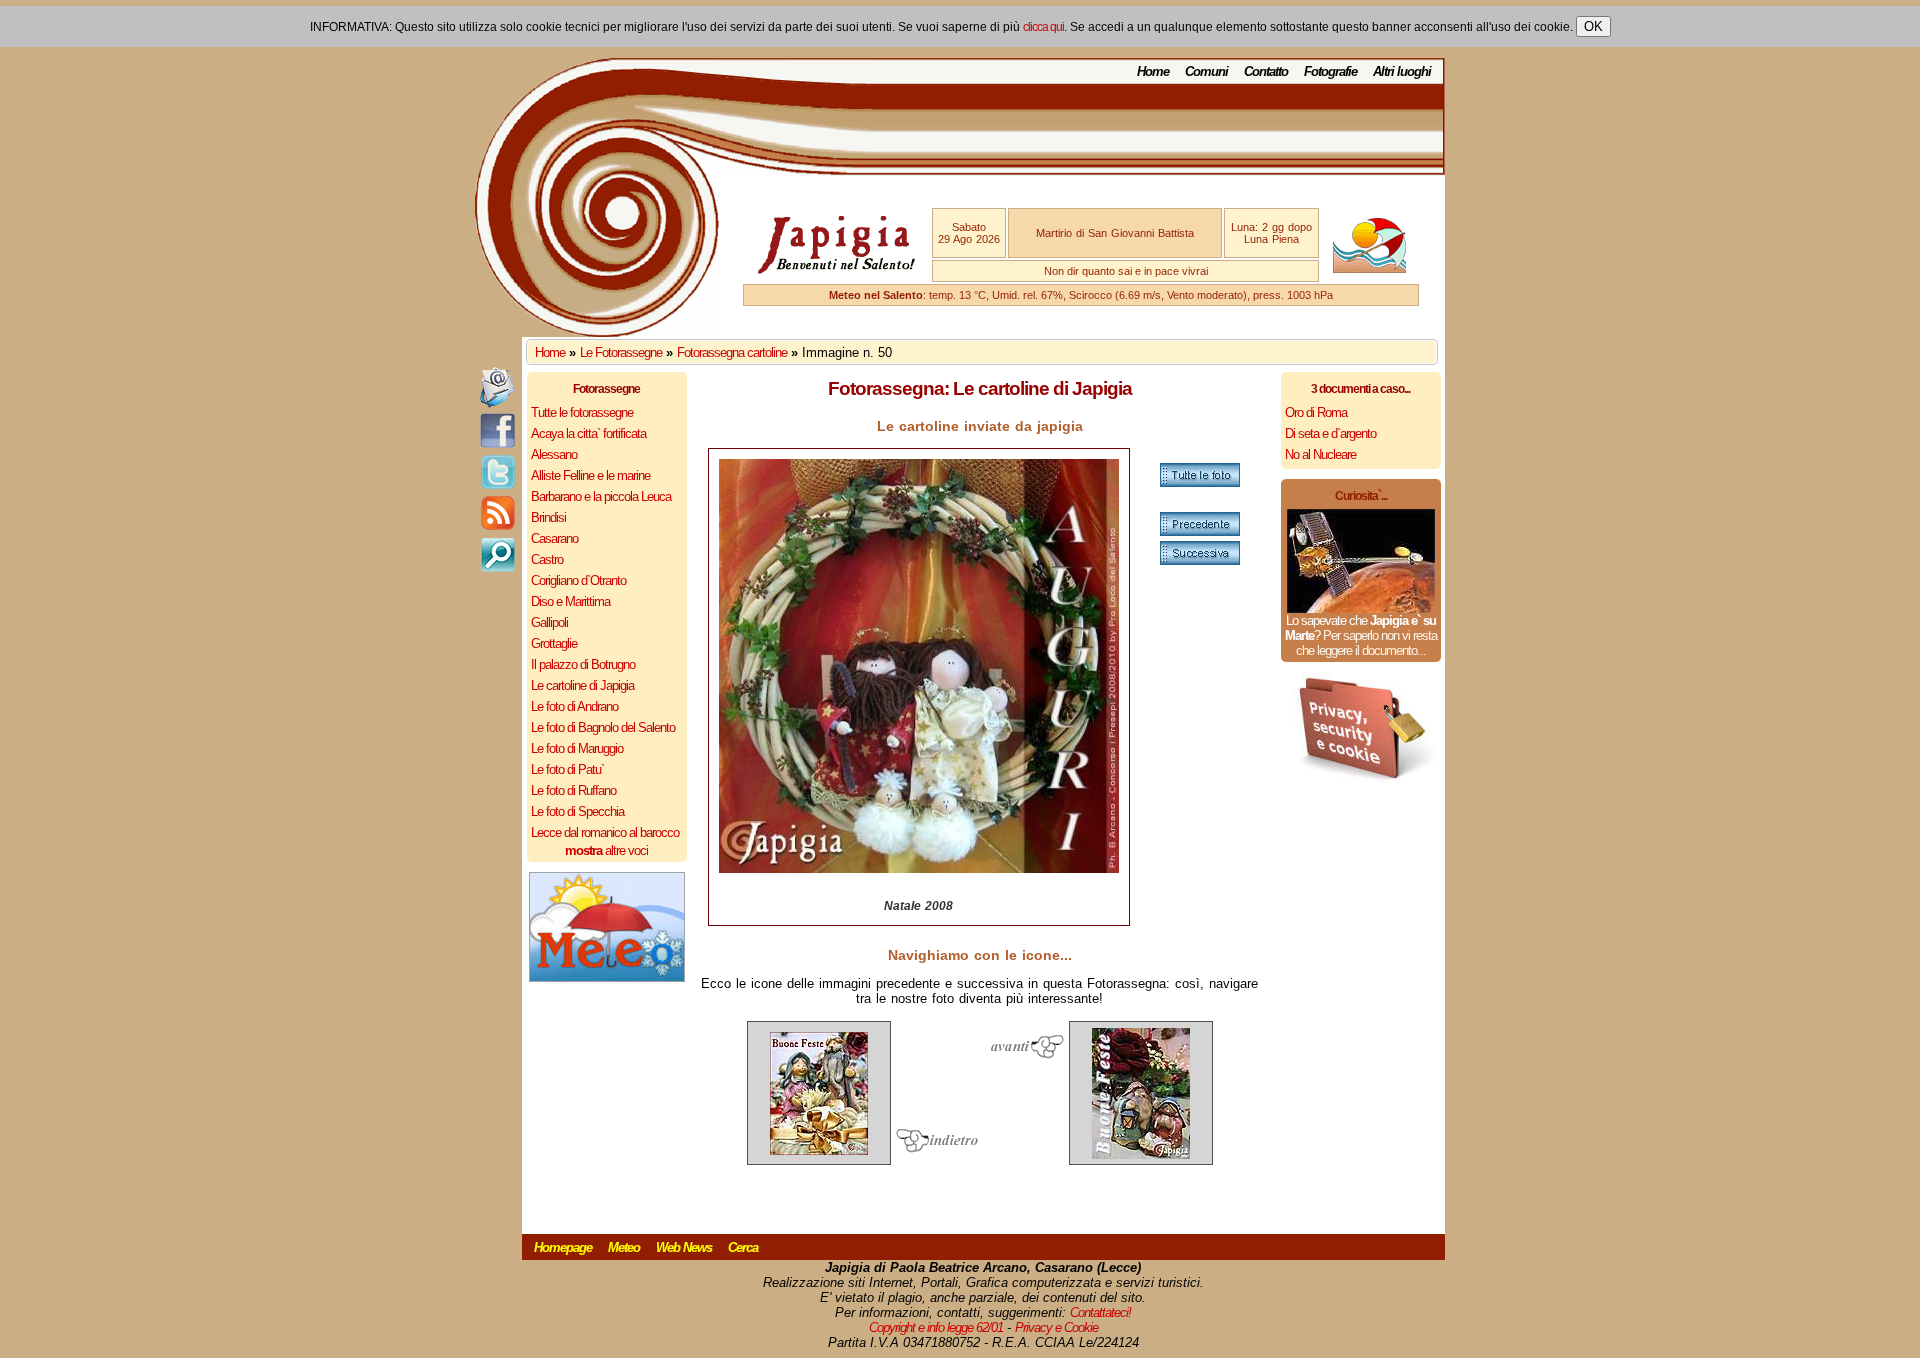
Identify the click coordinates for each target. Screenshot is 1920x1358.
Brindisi (548, 517)
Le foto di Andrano (574, 706)
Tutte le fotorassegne (582, 412)
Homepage (563, 1247)
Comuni (1206, 71)
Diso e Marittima (570, 601)
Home (1153, 71)
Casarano (554, 538)
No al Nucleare (1320, 454)
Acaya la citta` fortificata (588, 433)
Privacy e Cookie (1056, 1327)
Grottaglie (554, 643)
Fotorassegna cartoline (732, 352)
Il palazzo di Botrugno (583, 664)
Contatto (1266, 71)
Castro (547, 559)
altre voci (606, 850)
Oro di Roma (1316, 412)
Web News (684, 1247)
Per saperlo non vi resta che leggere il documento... (1366, 643)
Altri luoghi (1402, 71)
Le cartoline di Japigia (582, 685)
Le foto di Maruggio (577, 748)
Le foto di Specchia (577, 811)
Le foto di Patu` (567, 769)
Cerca (743, 1247)
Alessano (554, 454)
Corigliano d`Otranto (578, 580)
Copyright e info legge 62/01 (936, 1327)
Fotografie (1330, 71)
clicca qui (1043, 27)
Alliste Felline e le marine (590, 475)
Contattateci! (1100, 1312)
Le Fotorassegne (621, 352)
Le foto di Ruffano (573, 790)
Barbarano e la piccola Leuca (601, 496)
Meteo (624, 1247)
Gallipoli (549, 622)
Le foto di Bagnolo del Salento (603, 727)
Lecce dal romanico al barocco (605, 832)
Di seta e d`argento (1330, 433)
